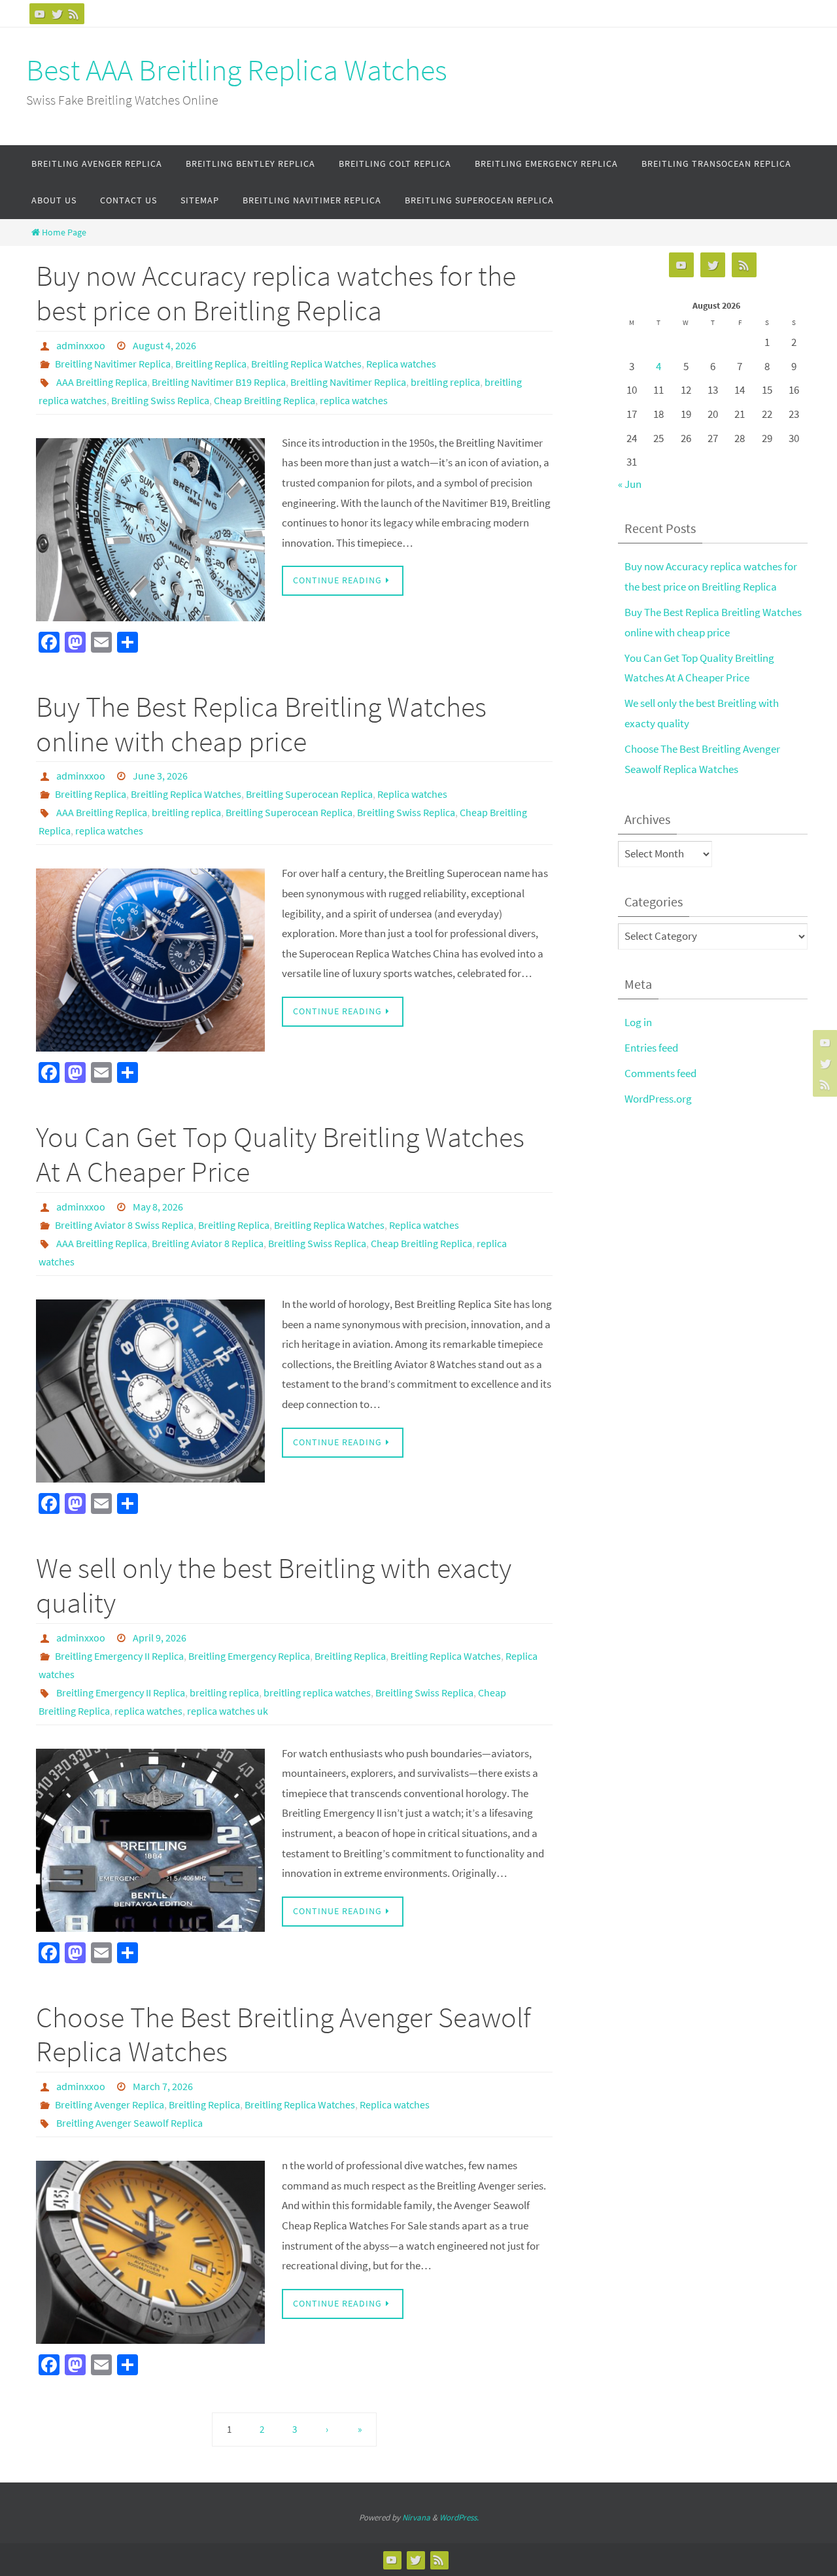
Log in (638, 1022)
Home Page (64, 232)
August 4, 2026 (164, 345)
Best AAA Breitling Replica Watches (237, 70)
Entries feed (651, 1048)
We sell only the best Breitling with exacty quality (274, 1585)
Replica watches (401, 364)
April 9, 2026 (160, 1638)
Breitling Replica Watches (306, 364)
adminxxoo (81, 345)
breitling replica (445, 382)
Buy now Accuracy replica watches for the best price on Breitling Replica (276, 293)
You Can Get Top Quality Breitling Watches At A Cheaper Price (280, 1154)
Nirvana (416, 2517)
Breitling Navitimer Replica (113, 364)
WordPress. (459, 2517)
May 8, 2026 (158, 1207)
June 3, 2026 (160, 776)
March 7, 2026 (163, 2086)
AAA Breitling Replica (102, 382)
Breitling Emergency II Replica (119, 1656)
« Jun (630, 484)
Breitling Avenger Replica (110, 2104)
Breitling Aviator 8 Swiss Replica (124, 1225)
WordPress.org (658, 1099)
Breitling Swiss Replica (160, 400)
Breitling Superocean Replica (309, 794)
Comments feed (660, 1073)
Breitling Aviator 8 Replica (208, 1243)
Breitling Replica (211, 364)
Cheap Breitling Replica (265, 400)
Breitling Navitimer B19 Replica (219, 382)
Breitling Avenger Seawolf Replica (129, 2123)
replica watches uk (228, 1711)
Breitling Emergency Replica (249, 1656)
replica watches (354, 400)
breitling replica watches (317, 1692)
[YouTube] (40, 14)
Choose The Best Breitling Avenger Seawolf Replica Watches (283, 2035)
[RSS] (74, 14)
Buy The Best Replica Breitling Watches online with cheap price (261, 724)
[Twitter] (57, 14)
